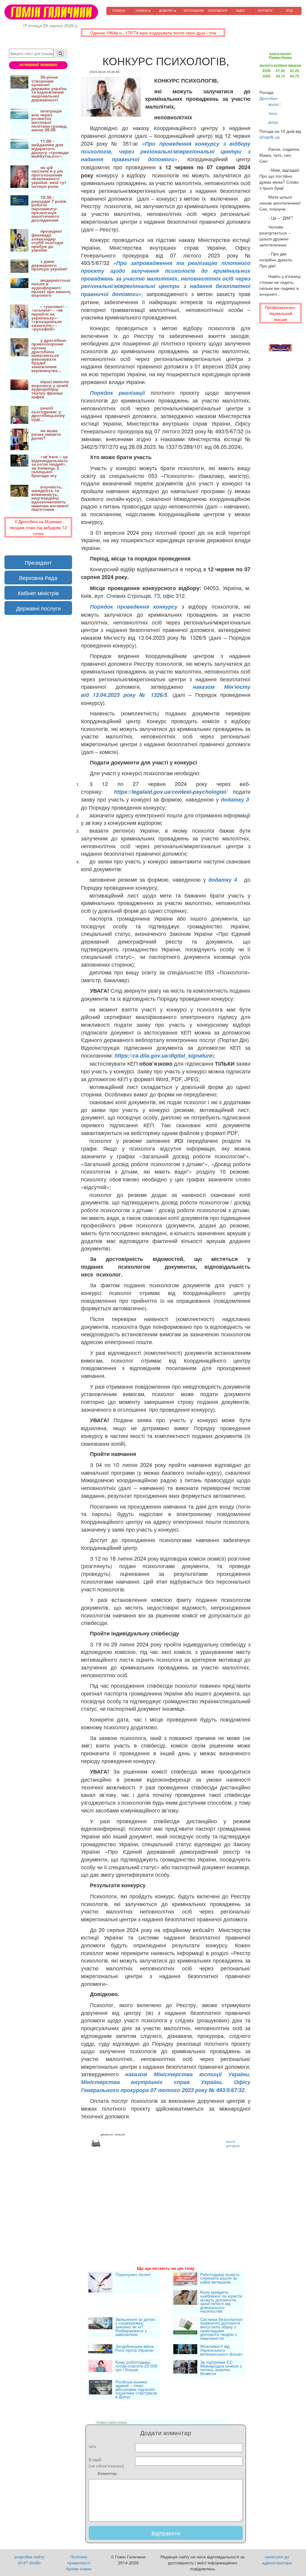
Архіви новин (79, 2569)
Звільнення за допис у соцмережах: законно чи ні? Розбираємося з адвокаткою (135, 2327)
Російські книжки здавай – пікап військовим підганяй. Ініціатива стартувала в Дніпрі (136, 2389)
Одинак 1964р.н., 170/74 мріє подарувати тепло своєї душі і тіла (153, 33)
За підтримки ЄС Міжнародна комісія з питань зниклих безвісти (221, 2368)
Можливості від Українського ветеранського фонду (221, 2350)
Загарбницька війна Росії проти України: (135, 2349)
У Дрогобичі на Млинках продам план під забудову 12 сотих (38, 527)
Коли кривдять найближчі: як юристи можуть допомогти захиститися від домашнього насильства (221, 2301)
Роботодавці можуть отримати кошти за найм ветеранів (220, 2279)
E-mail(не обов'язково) (106, 2463)
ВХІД (289, 11)
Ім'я (92, 2446)
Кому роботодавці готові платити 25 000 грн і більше (136, 2366)
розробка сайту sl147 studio (29, 2560)
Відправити (166, 2533)
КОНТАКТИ (265, 11)
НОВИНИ (142, 11)
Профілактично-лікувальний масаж (280, 313)
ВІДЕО (241, 11)
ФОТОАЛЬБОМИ (194, 11)
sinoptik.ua (270, 137)
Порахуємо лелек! (133, 2275)
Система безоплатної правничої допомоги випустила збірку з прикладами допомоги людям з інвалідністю (221, 2329)
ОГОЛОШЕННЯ (218, 11)
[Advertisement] (166, 2199)
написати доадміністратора (277, 2560)
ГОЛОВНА (119, 11)
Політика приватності (79, 2560)
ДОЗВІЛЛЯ (166, 11)
